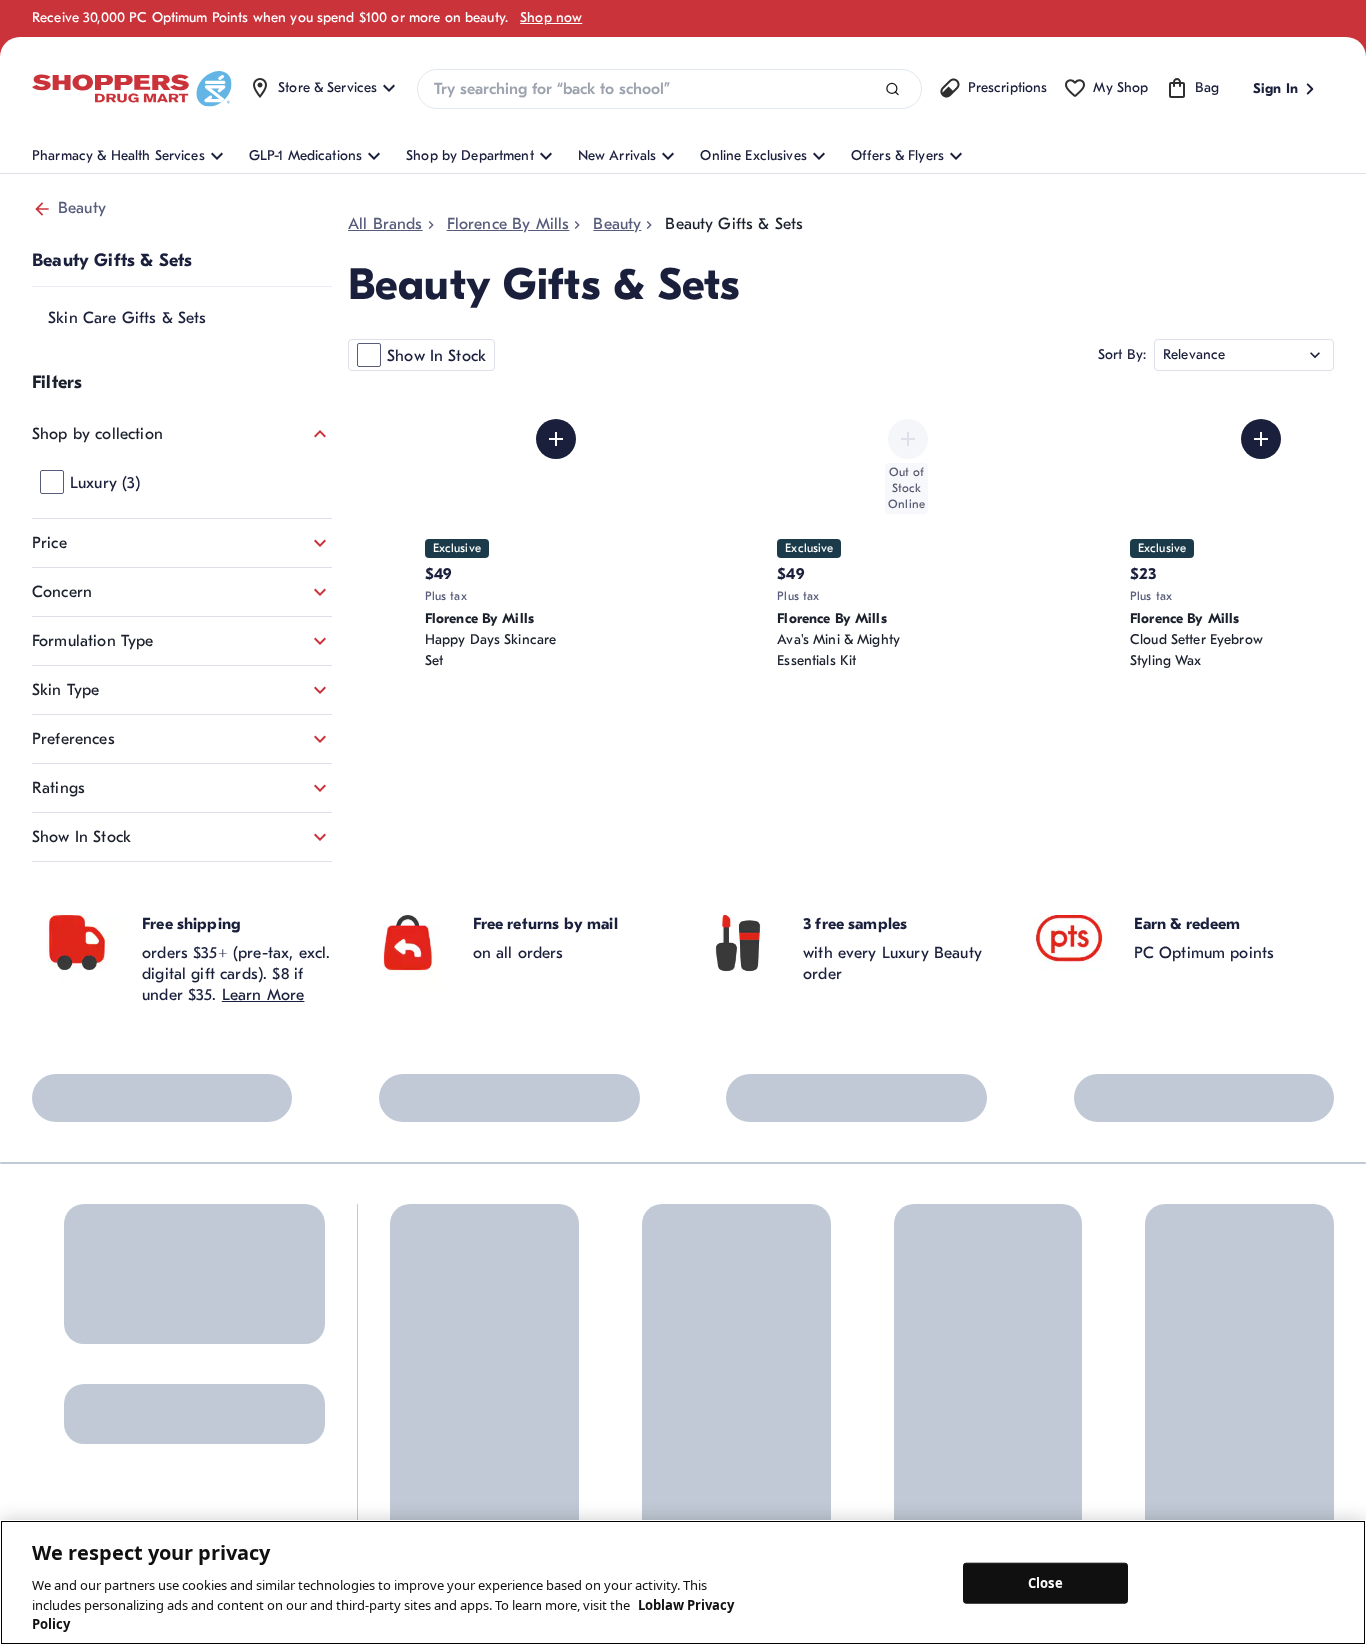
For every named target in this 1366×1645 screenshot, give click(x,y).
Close (1045, 1582)
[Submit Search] (892, 89)
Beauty (82, 208)
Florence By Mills (508, 224)
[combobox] (669, 89)
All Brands (385, 224)
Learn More (263, 995)
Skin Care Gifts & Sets (127, 318)
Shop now (551, 17)
